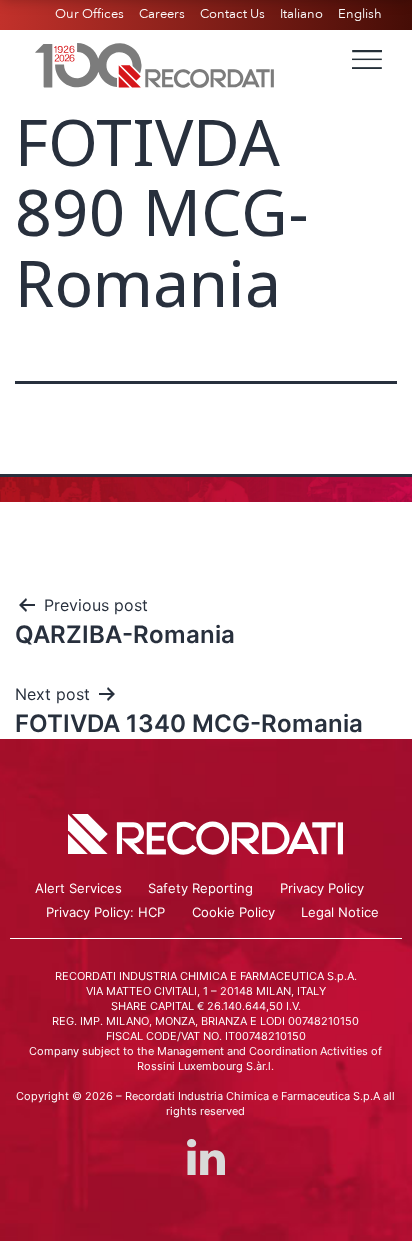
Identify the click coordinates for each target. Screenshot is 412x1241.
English (360, 14)
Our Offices (89, 14)
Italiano (301, 14)
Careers (162, 14)
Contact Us (232, 14)
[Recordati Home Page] (155, 63)
